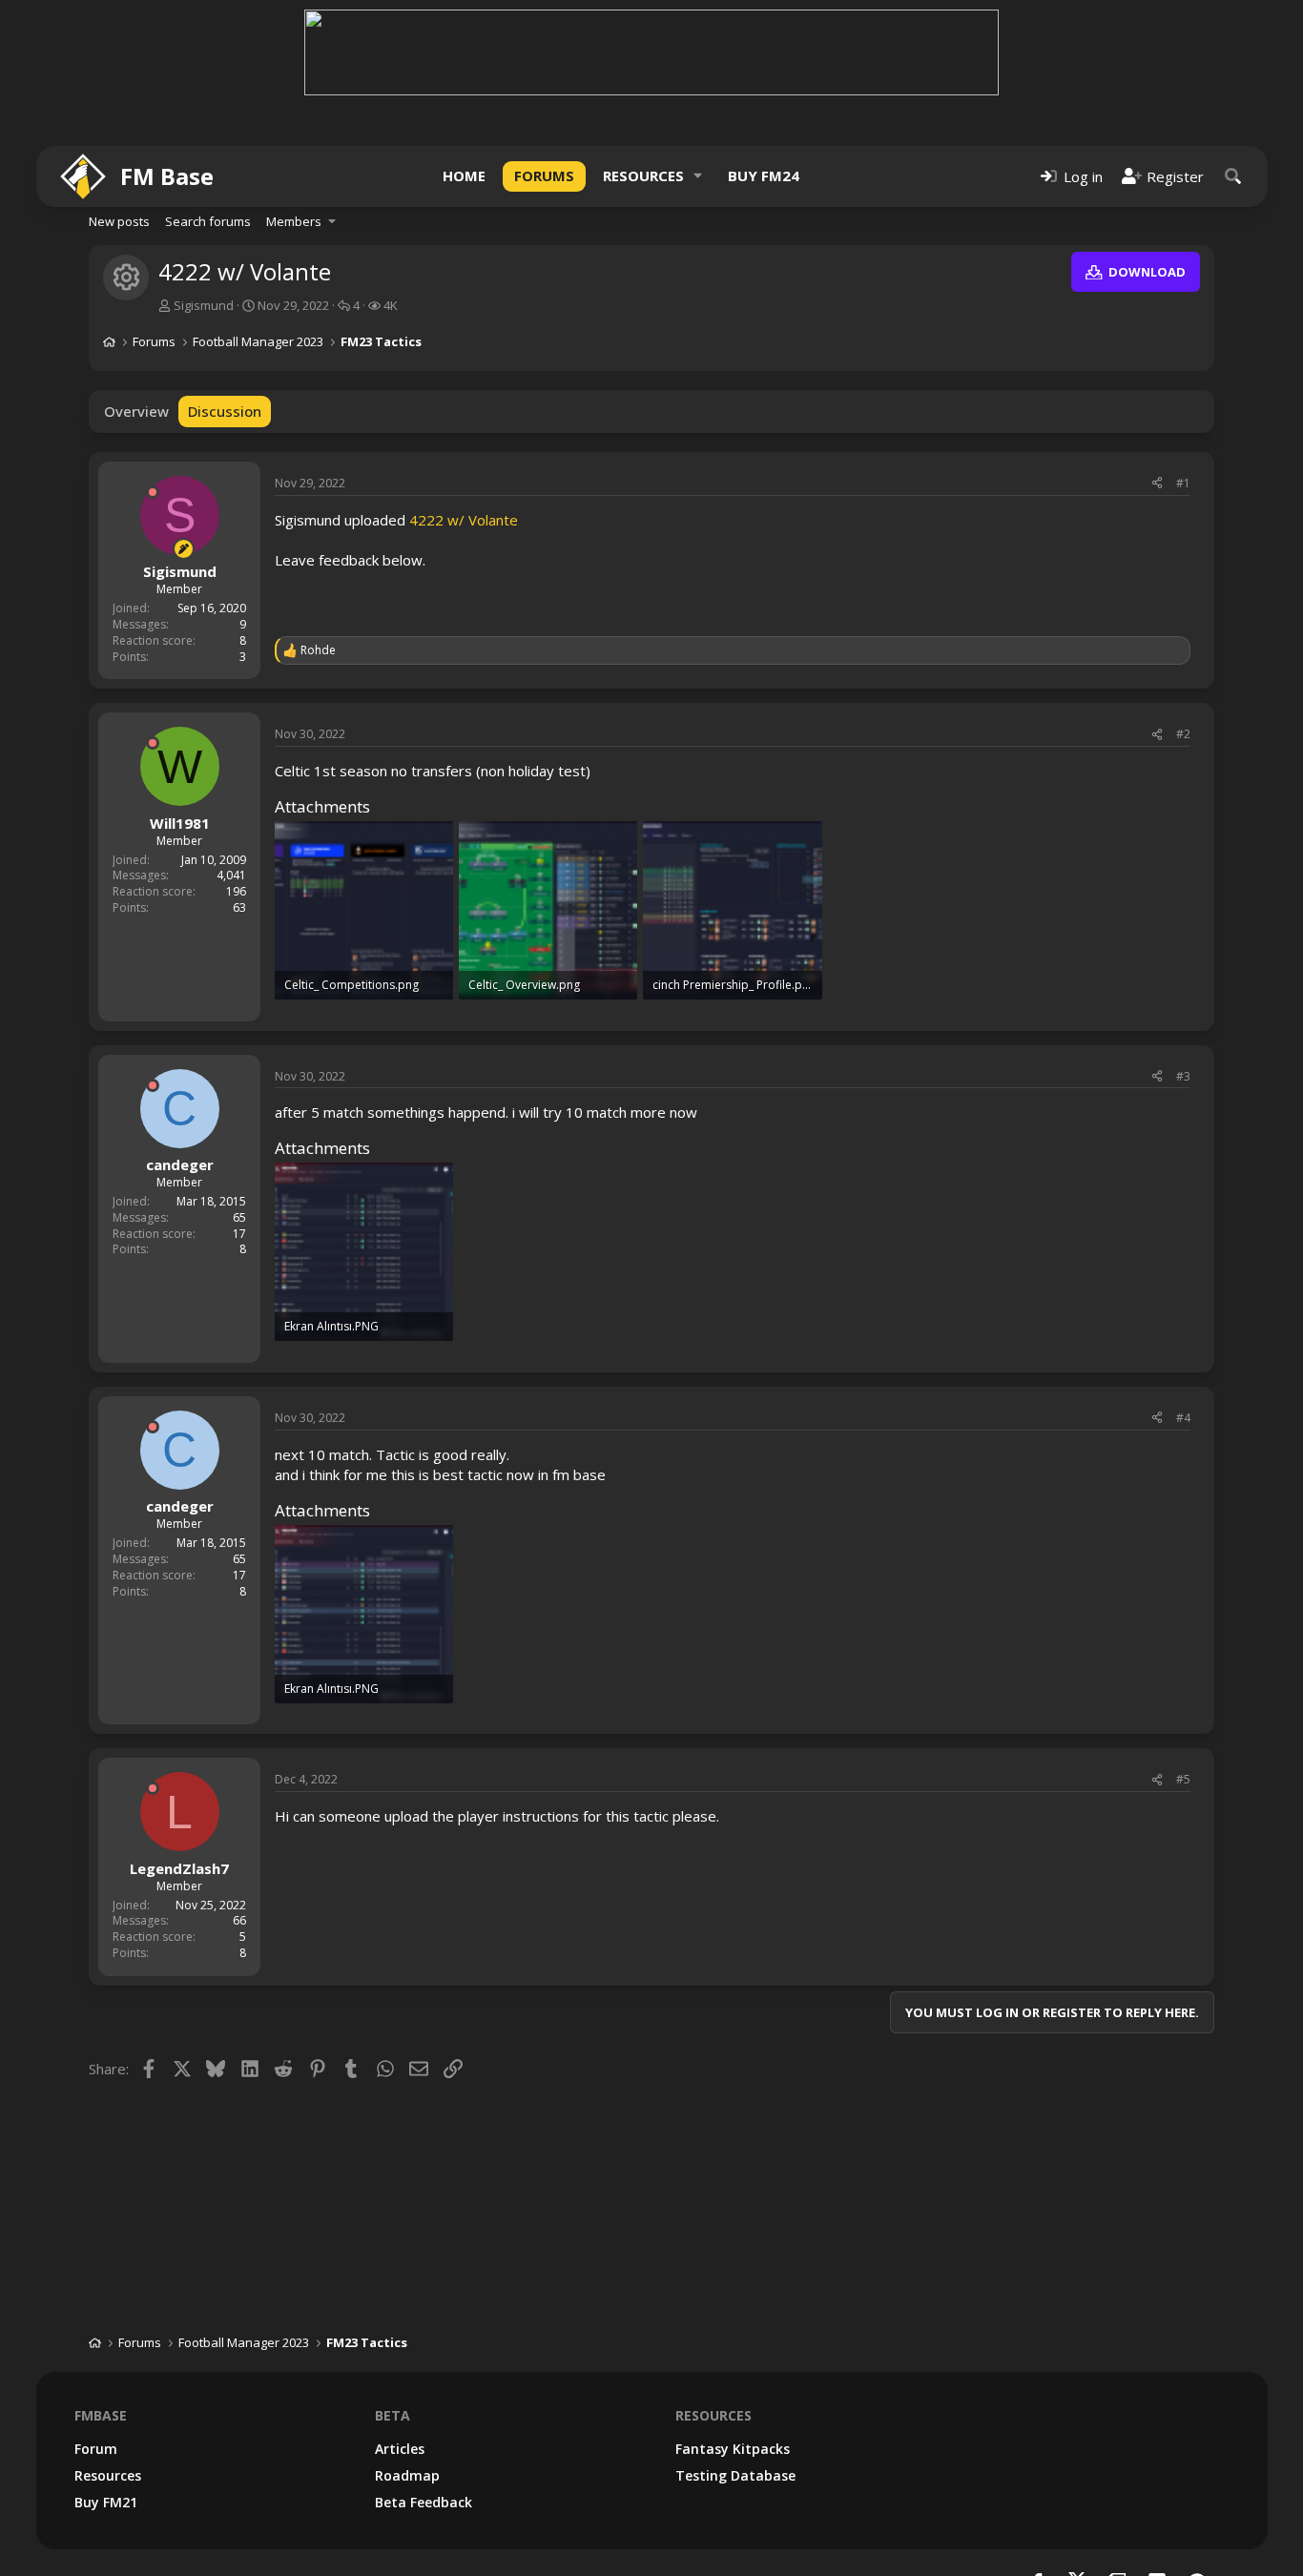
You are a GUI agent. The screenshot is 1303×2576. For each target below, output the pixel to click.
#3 (1183, 1076)
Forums (544, 175)
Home (464, 175)
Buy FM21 (106, 2502)
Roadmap (407, 2475)
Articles (400, 2449)
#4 (1183, 1418)
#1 (1183, 483)
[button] (698, 176)
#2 (1183, 734)
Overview (136, 411)
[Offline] (153, 492)
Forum (96, 2449)
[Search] (1233, 176)
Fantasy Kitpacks (733, 2449)
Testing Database (735, 2475)
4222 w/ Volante (464, 520)
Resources (643, 175)
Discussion (225, 411)
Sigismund (204, 305)
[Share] (1157, 484)
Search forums (208, 221)
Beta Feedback (424, 2502)
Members (294, 221)
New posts (119, 221)
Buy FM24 (764, 175)
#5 (1183, 1779)
